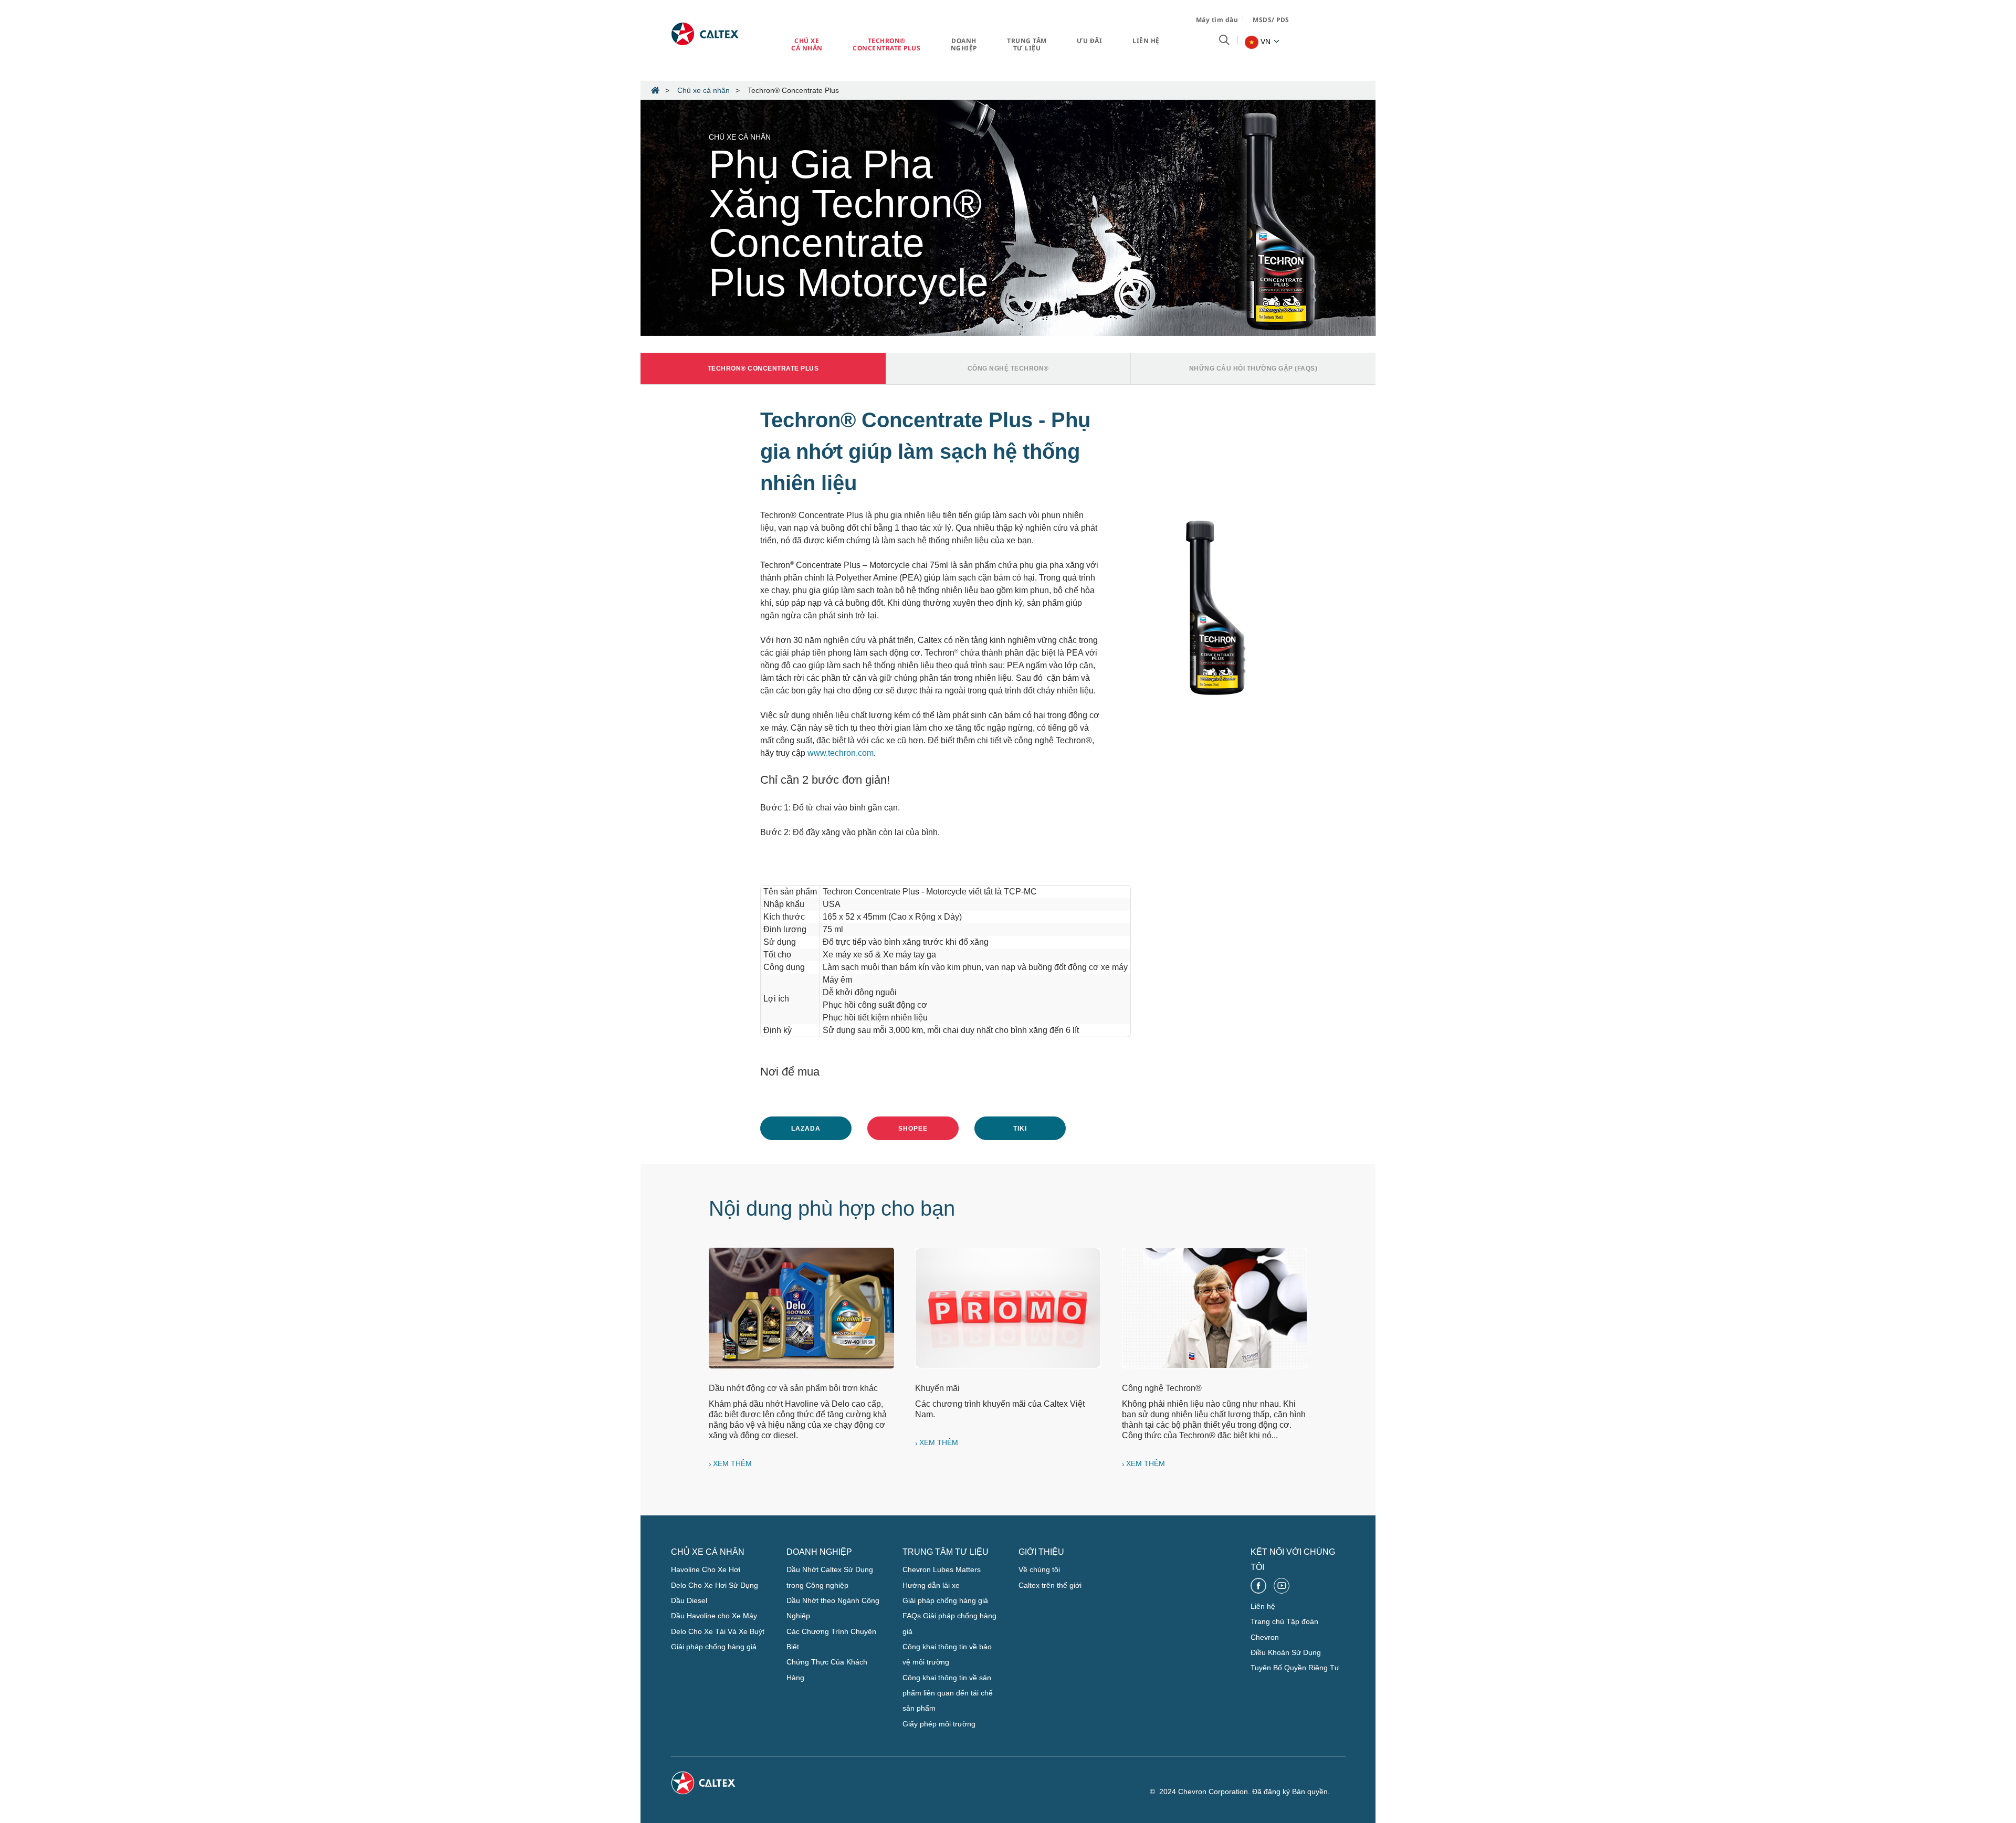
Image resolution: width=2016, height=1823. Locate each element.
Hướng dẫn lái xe (931, 1585)
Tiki (1020, 1129)
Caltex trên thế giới (1050, 1585)
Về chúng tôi (1039, 1569)
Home (655, 90)
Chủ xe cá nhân (807, 44)
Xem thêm (732, 1463)
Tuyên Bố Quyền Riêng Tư (1295, 1668)
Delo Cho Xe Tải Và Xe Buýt (718, 1631)
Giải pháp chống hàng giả (714, 1647)
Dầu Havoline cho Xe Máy (714, 1616)
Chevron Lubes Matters (942, 1569)
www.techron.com (841, 753)
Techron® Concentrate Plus (886, 44)
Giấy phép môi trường (939, 1724)
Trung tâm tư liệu (1027, 44)
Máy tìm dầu (1217, 20)
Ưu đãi (1089, 41)
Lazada (806, 1129)
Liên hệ (1146, 41)
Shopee (913, 1129)
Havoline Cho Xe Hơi (706, 1569)
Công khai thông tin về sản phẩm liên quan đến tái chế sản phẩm (948, 1693)
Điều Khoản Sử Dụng (1286, 1652)
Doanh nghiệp (964, 44)
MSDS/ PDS (1271, 20)
